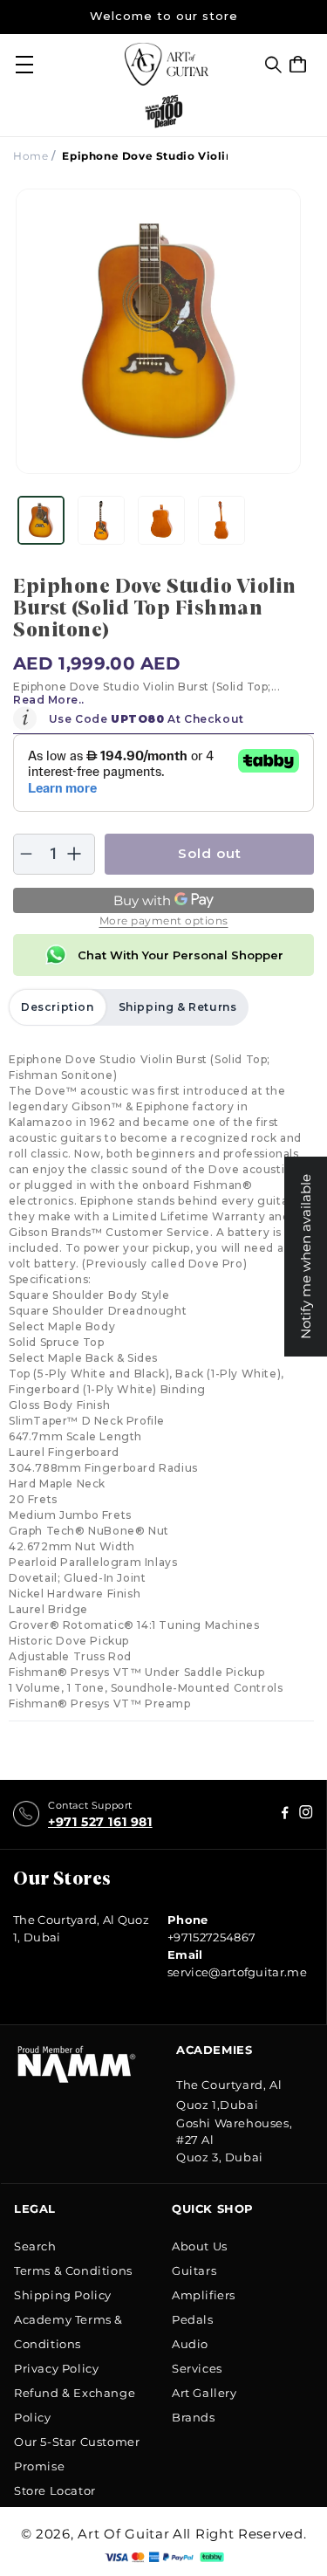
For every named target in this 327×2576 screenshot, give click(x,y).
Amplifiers (204, 2295)
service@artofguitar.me (237, 1972)
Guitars (194, 2270)
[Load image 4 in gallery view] (221, 520)
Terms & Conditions (73, 2270)
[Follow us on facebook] (306, 1814)
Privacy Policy (56, 2368)
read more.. (49, 700)
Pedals (193, 2319)
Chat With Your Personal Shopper (181, 955)
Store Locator (55, 2490)
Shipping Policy (63, 2295)
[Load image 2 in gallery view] (101, 520)
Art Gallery (204, 2393)
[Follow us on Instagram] (285, 1814)
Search (35, 2246)
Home (31, 156)
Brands (194, 2417)
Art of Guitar (123, 2534)
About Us (200, 2246)
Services (197, 2368)
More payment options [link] (164, 920)
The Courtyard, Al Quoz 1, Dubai (81, 1928)
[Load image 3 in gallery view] (161, 520)
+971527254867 (211, 1937)
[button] (273, 65)
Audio (190, 2344)
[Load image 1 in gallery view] (41, 520)
